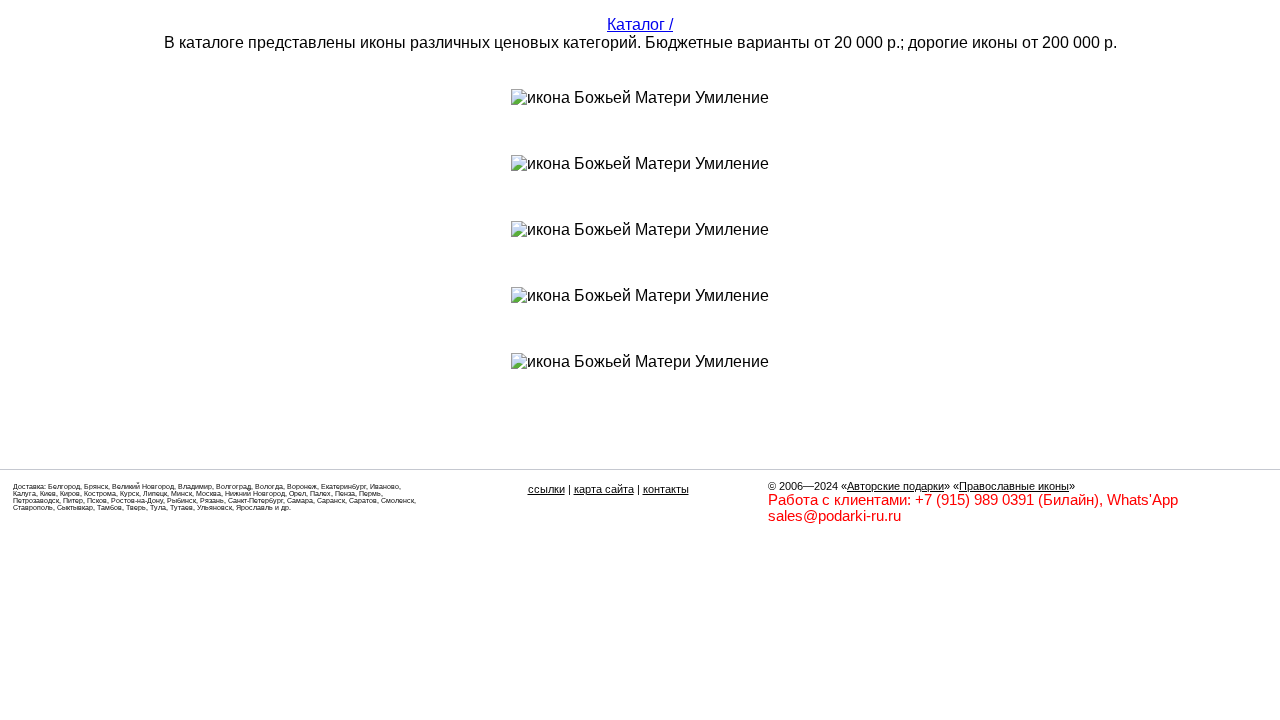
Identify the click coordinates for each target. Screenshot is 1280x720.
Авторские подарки (895, 486)
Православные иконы (1014, 486)
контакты (666, 489)
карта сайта (604, 489)
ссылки (546, 489)
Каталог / (640, 24)
